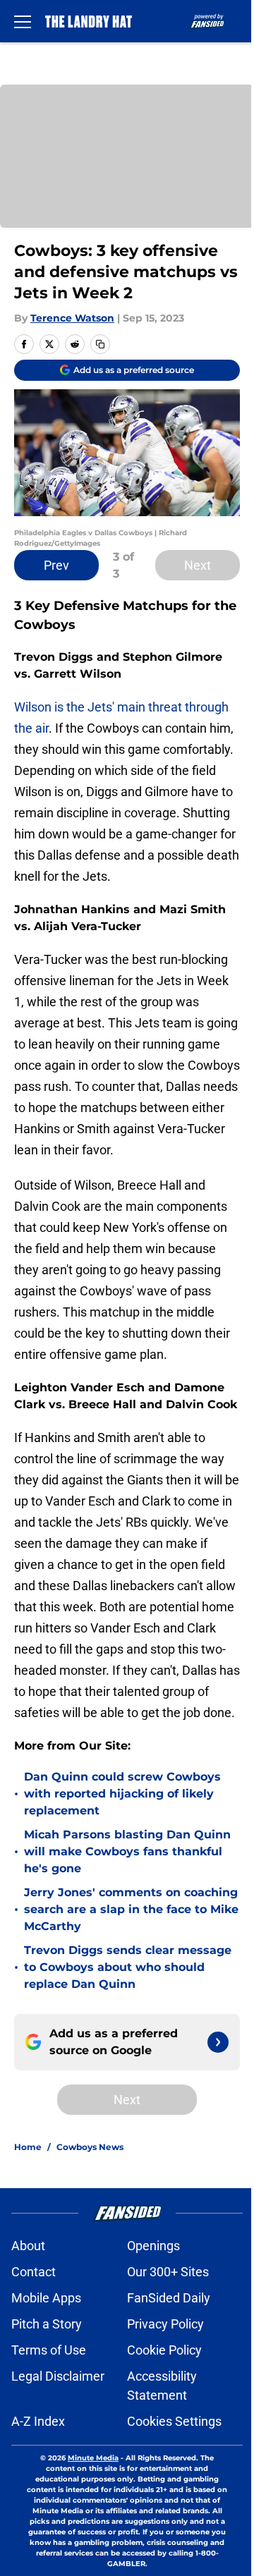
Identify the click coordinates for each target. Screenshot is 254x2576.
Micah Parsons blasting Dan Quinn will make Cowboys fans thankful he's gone (127, 1851)
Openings (153, 2246)
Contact (34, 2272)
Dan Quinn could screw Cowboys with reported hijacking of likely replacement (122, 1794)
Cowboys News (90, 2147)
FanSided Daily (169, 2298)
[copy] (100, 344)
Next (198, 565)
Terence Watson (72, 318)
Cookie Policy (164, 2350)
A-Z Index (38, 2421)
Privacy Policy (165, 2324)
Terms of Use (49, 2350)
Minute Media (93, 2458)
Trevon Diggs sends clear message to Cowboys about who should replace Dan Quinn (128, 1967)
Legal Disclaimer (58, 2376)
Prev (56, 565)
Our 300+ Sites (168, 2272)
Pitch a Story (47, 2324)
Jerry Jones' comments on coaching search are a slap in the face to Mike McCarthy (131, 1909)
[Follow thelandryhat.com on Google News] (218, 2042)
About (28, 2246)
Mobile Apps (46, 2298)
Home (28, 2147)
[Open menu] (23, 21)
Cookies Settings (174, 2421)
